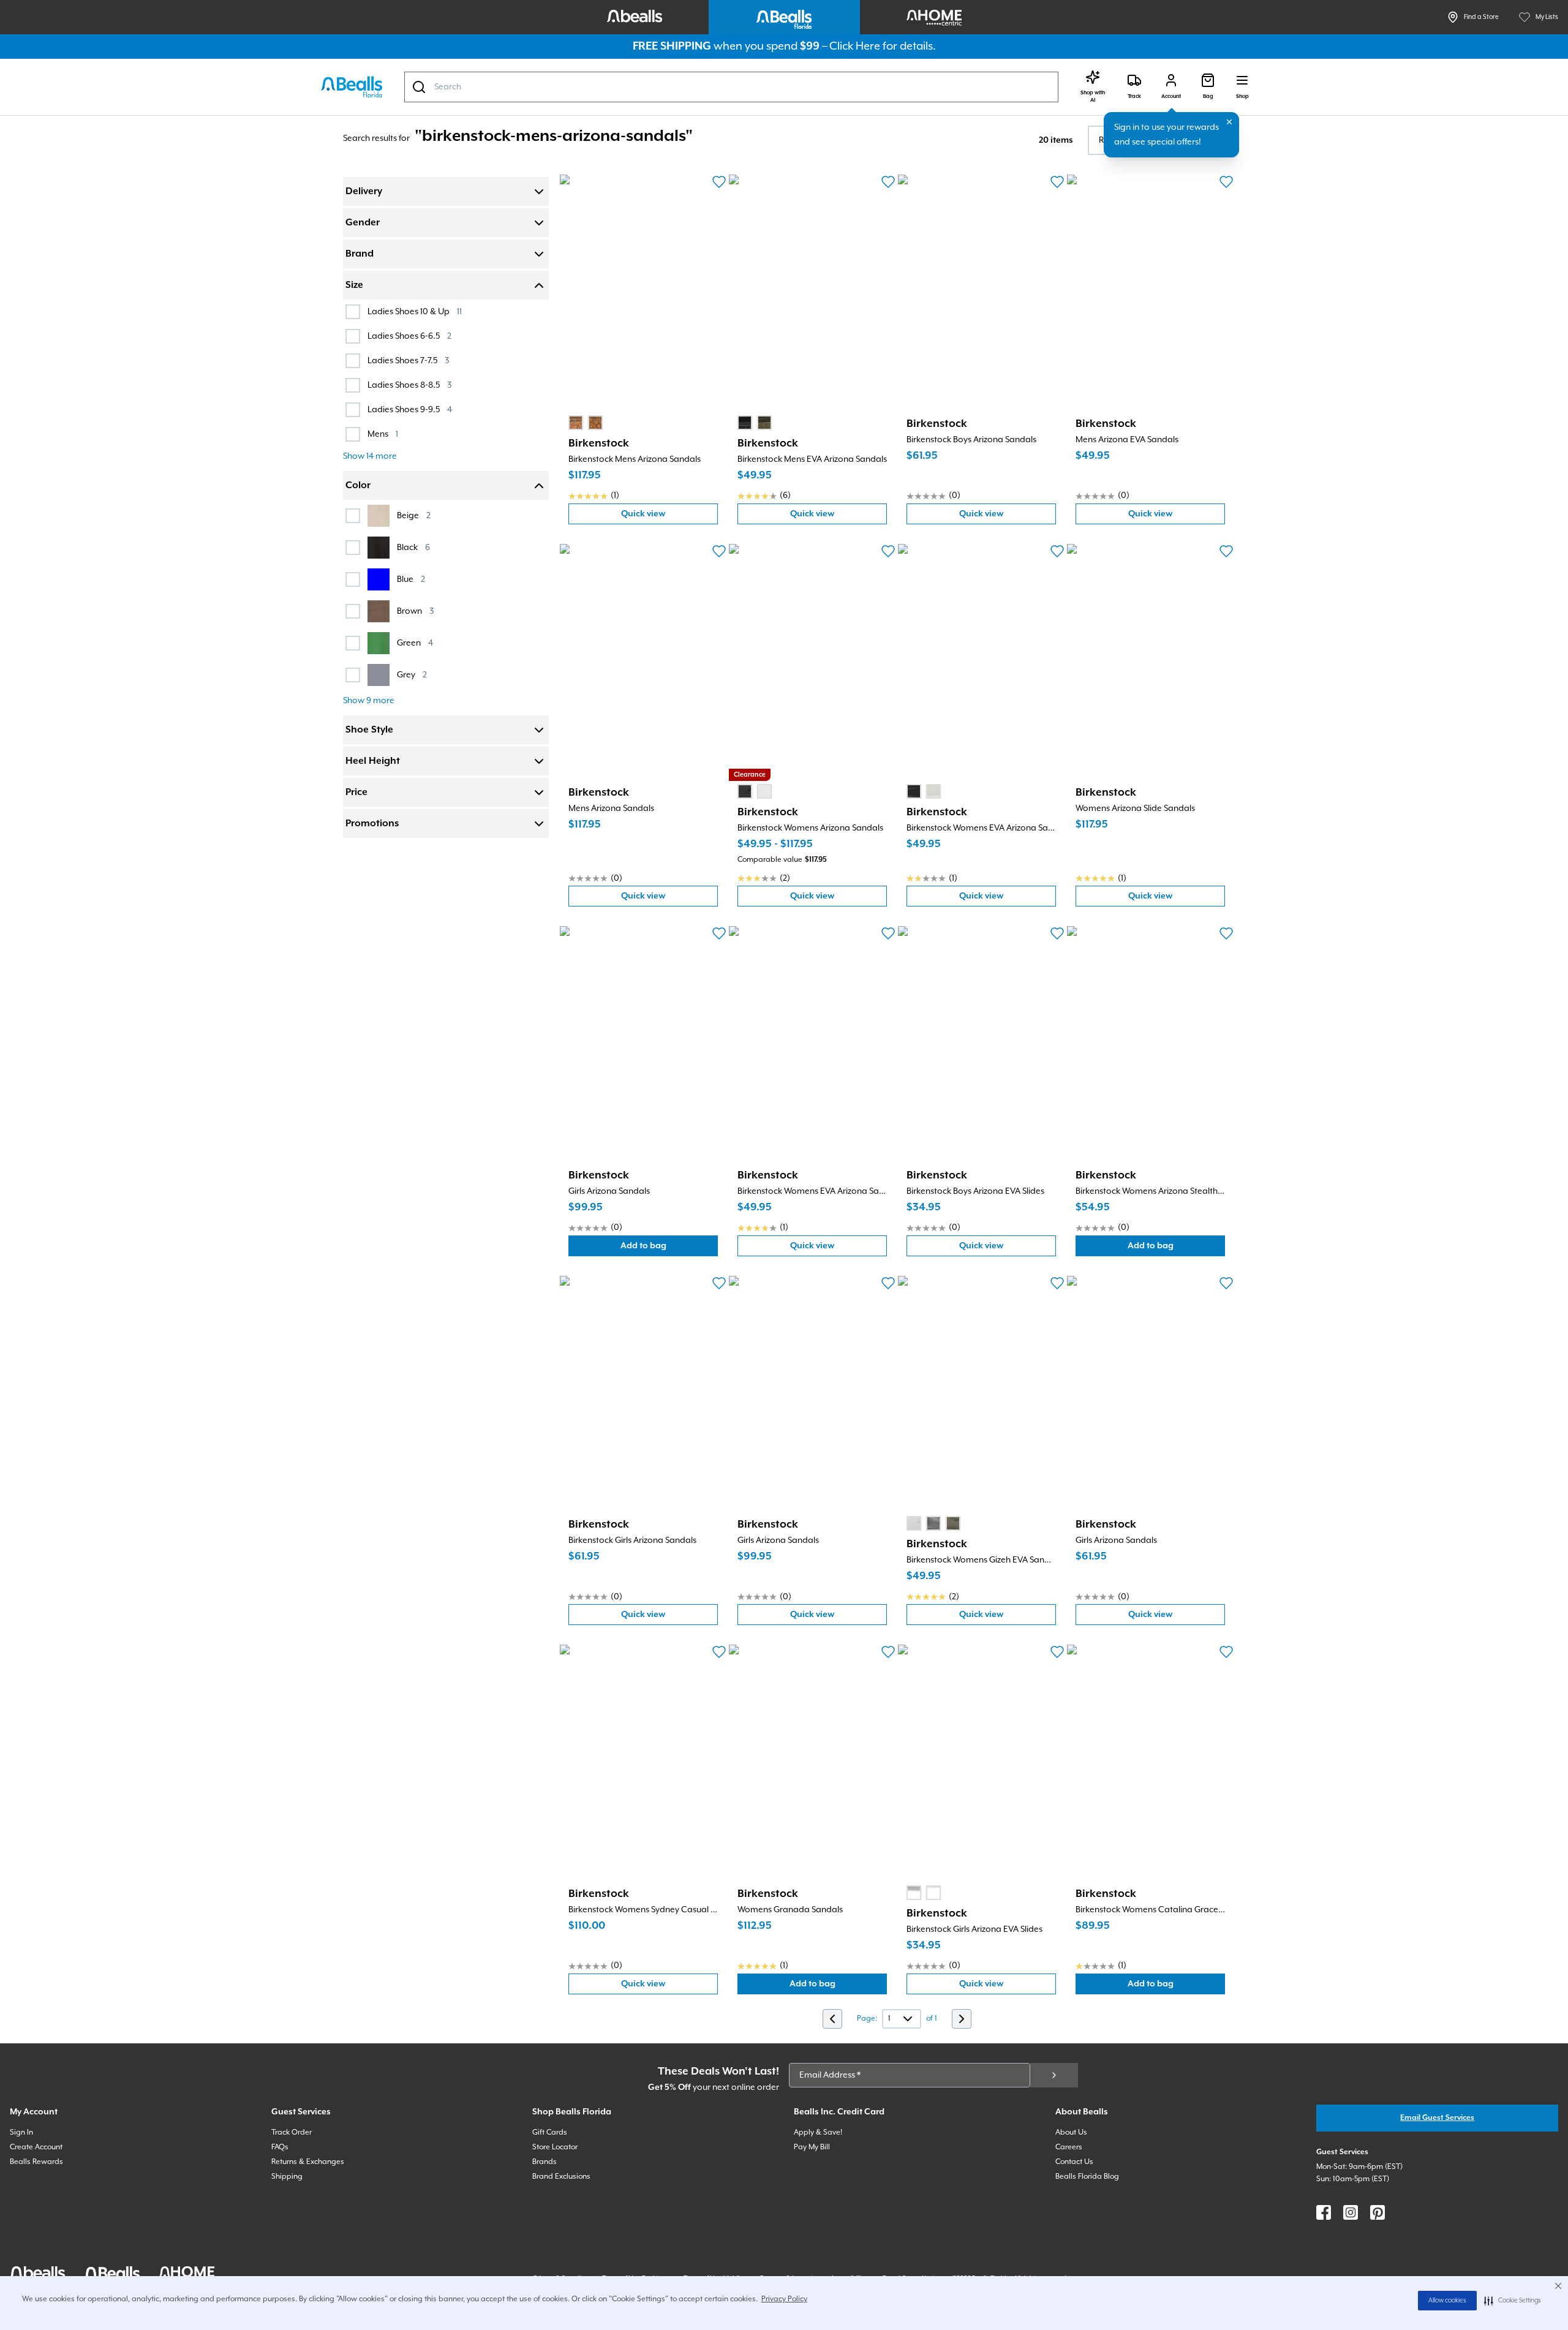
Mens (383, 434)
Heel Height (373, 761)
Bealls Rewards (36, 2162)
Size (354, 285)
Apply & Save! (818, 2132)
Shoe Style (369, 730)
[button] (1513, 2301)
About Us (1071, 2132)
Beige (414, 515)
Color (358, 486)
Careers (1069, 2147)
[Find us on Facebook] (1324, 2212)
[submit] (1054, 2075)
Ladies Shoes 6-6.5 (409, 336)
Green (415, 643)
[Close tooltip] (1229, 122)
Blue (411, 579)
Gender (363, 223)
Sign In (21, 2132)
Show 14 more (370, 456)
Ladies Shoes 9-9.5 (410, 409)
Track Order (292, 2132)
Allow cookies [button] (1447, 2301)
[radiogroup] (586, 423)
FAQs (280, 2147)
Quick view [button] (669, 517)
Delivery (364, 192)
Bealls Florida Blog (1087, 2177)
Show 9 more (369, 701)
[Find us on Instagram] (1351, 2212)
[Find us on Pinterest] (1378, 2212)
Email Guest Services (1437, 2118)
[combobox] (731, 87)
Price (356, 793)
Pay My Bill (812, 2147)
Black (413, 547)
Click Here (855, 46)
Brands (545, 2162)
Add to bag (669, 1249)
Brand (360, 254)
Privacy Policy (784, 2299)
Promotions (372, 824)
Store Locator (555, 2147)
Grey (412, 675)
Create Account (36, 2147)
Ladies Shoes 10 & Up (415, 311)
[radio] (576, 423)
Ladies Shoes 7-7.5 (408, 360)
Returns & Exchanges (308, 2162)
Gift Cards (550, 2132)
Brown (415, 611)
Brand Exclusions (561, 2177)
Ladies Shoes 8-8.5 (409, 385)
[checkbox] (353, 312)
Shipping (287, 2177)
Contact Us (1074, 2162)
